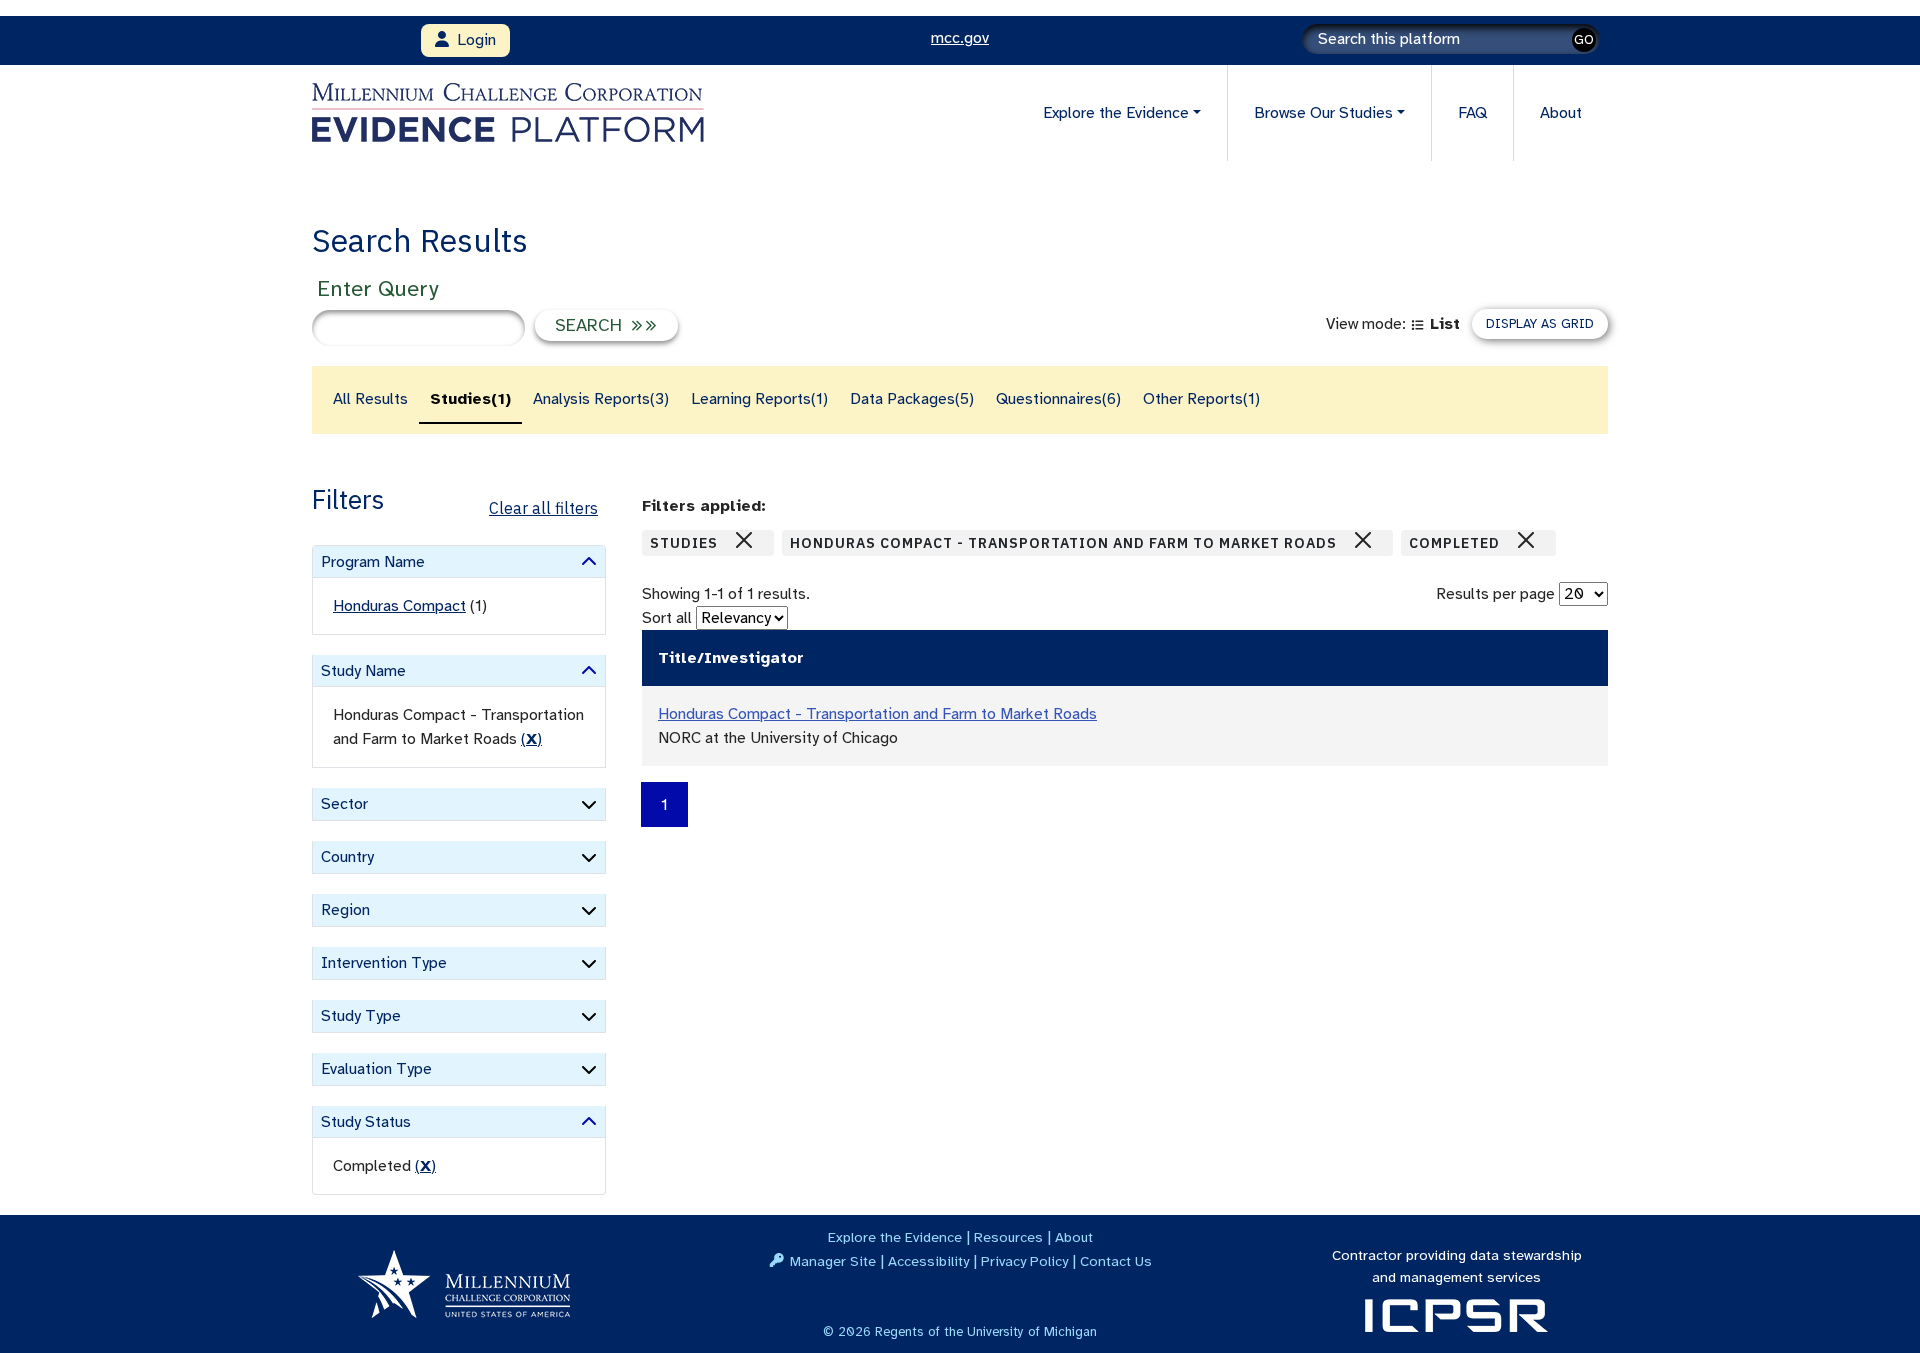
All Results (370, 399)
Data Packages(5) (912, 399)
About (1561, 113)
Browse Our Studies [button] (1323, 113)
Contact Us (1116, 1261)
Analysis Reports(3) (601, 399)
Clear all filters (543, 508)
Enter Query (377, 288)
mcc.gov (960, 38)
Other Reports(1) (1201, 399)
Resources (1008, 1237)
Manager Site (833, 1261)
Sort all (667, 618)
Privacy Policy (1024, 1261)
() (531, 739)
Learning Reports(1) (759, 399)
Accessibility (928, 1261)
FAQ (1472, 113)
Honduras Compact (399, 606)
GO (1584, 39)
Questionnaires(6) (1058, 399)
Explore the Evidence (895, 1237)
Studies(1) (470, 399)
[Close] (744, 540)
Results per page (1495, 594)
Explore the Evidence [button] (1116, 113)
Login (472, 40)
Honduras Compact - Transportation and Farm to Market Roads (877, 714)
